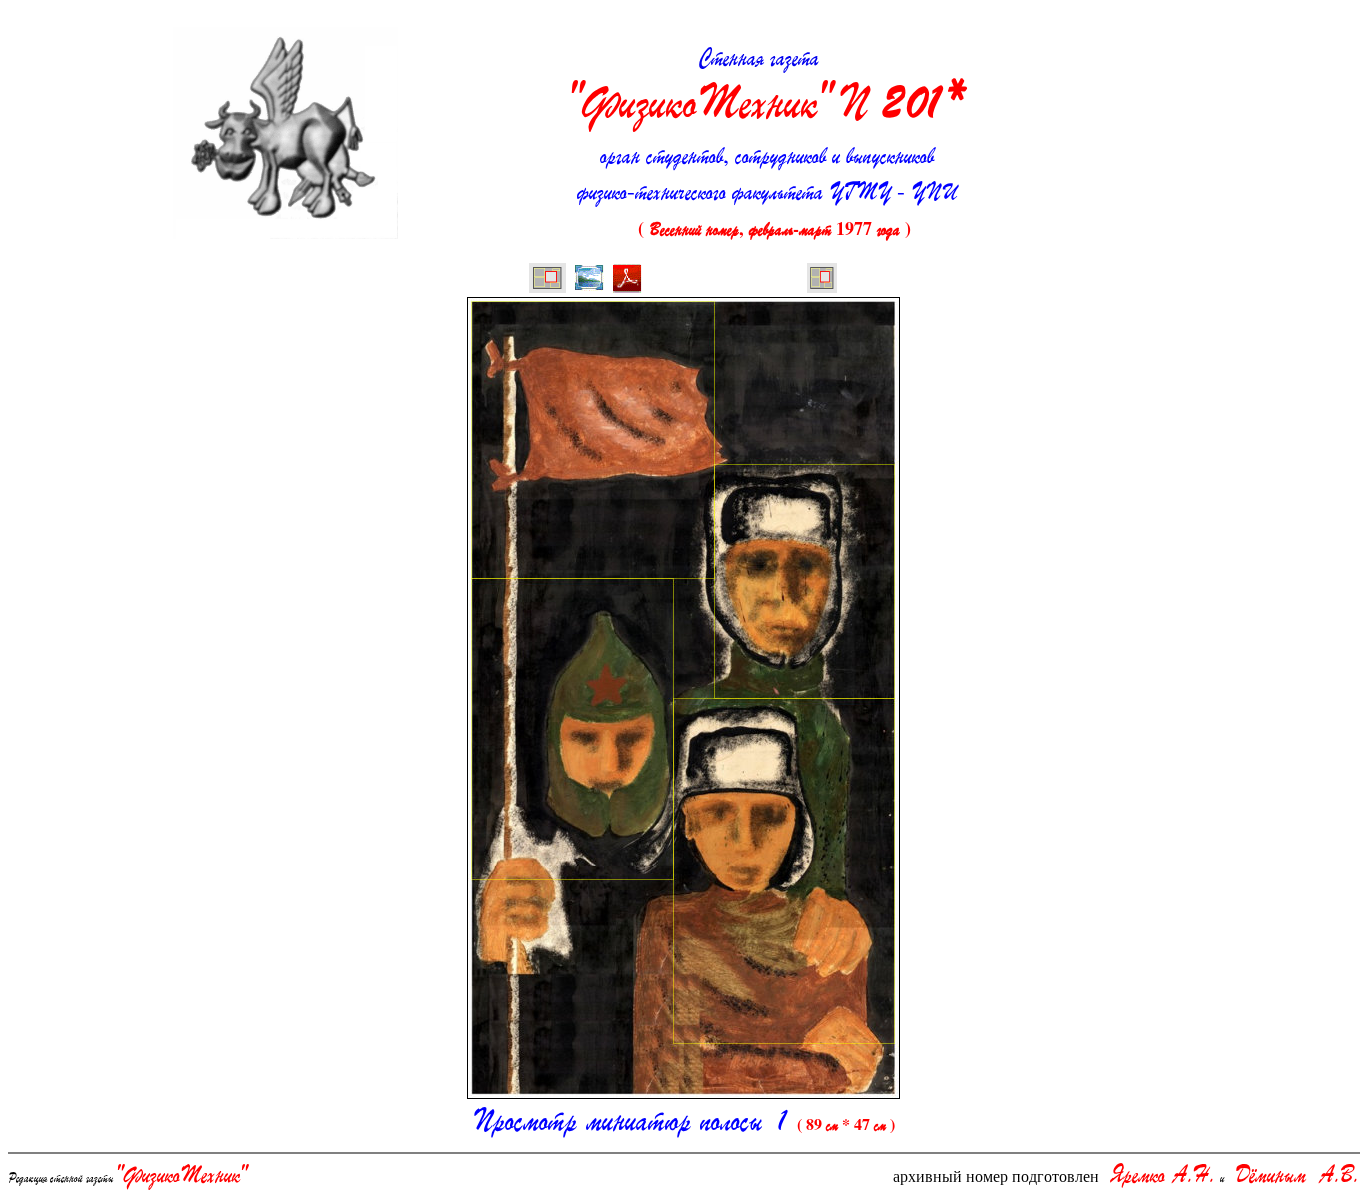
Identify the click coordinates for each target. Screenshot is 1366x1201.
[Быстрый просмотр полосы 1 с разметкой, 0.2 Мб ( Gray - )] (589, 280)
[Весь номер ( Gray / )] (547, 280)
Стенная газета (767, 86)
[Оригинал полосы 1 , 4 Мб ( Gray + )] (627, 280)
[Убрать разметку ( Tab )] (822, 280)
